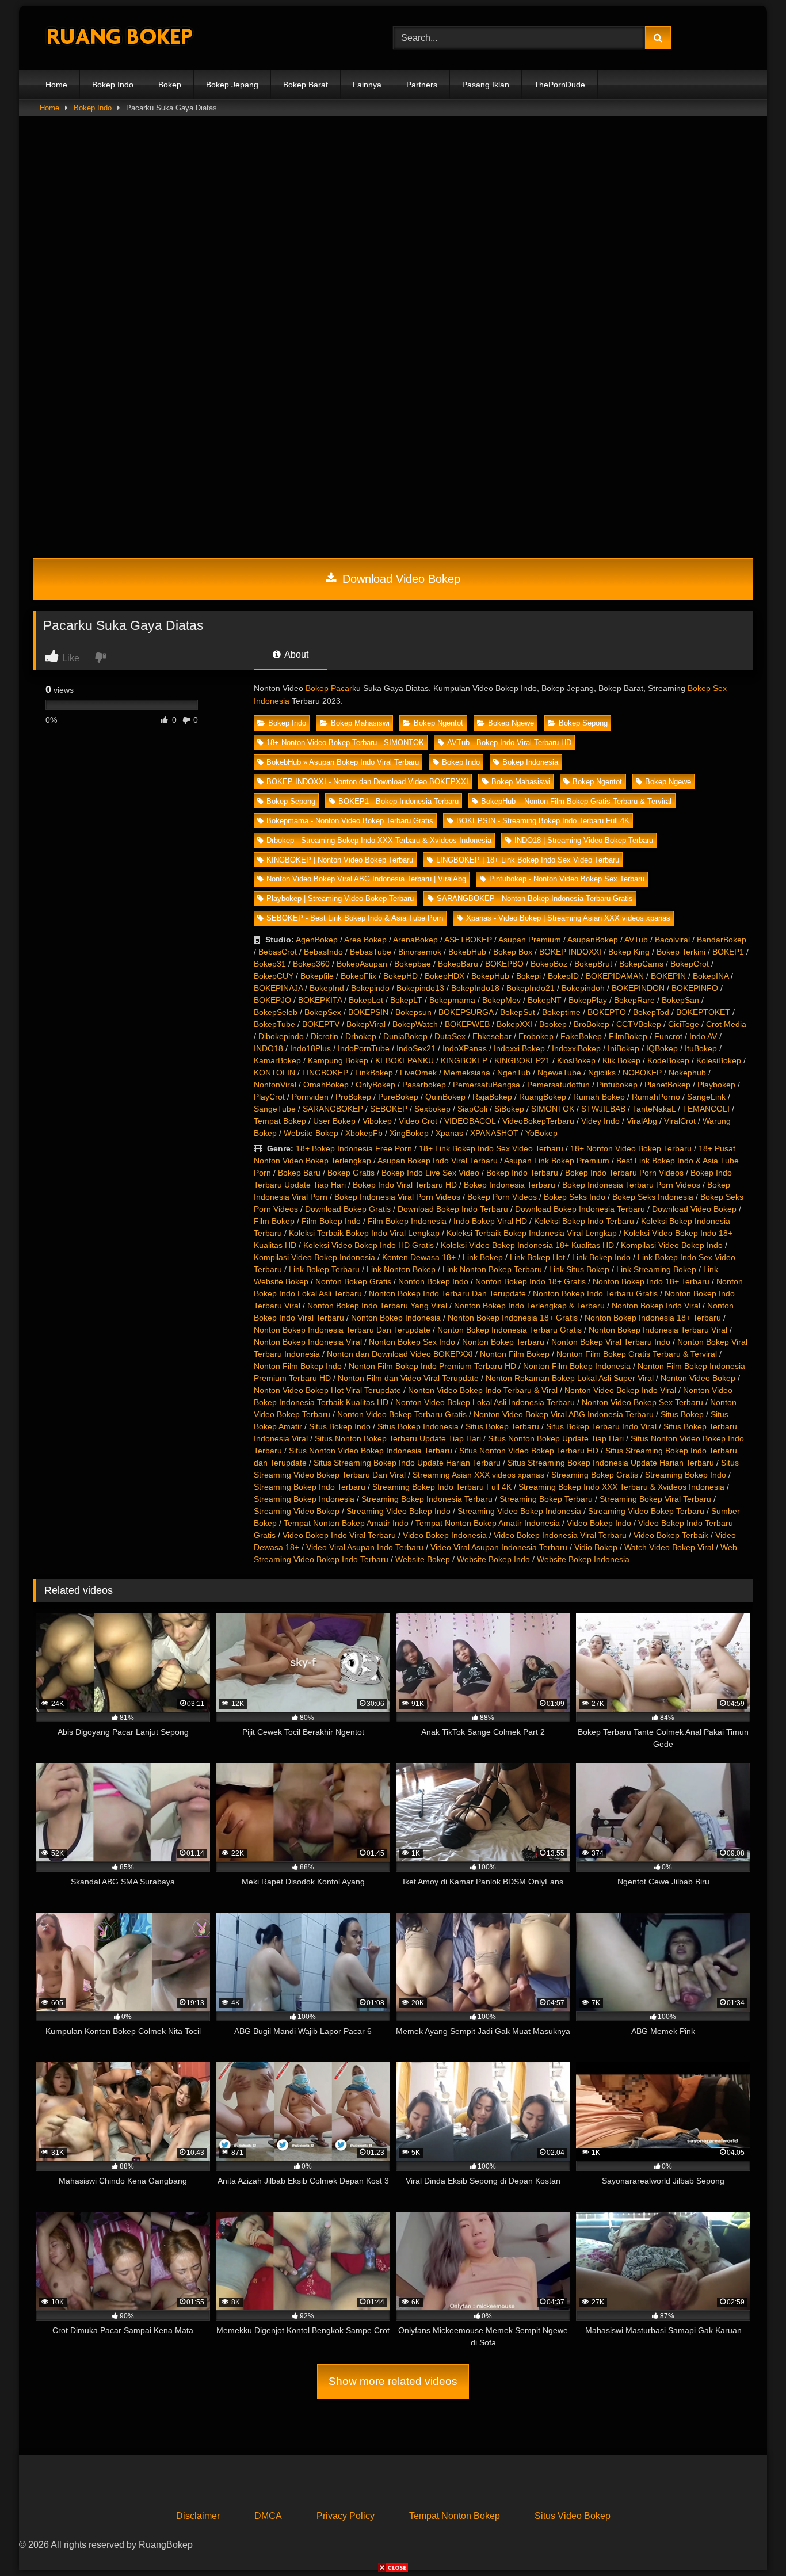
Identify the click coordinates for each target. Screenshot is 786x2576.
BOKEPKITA (320, 1000)
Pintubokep (617, 1085)
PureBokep (398, 1097)
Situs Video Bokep (573, 2516)
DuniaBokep (405, 1036)
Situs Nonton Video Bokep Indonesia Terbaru (371, 1451)
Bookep (553, 1024)
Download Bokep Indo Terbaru (453, 1209)
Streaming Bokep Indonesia (304, 1499)
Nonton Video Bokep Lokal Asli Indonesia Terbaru (485, 1402)
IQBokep (662, 1048)
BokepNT (545, 1000)
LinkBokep (374, 1073)
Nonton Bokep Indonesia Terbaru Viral (658, 1330)
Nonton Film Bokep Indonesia (577, 1366)
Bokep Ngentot (438, 723)
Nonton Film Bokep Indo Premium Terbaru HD (432, 1366)
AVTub (636, 940)
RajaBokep (492, 1097)
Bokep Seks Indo (575, 1197)
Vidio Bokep (596, 1547)
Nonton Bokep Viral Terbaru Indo (611, 1342)
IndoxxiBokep (576, 1048)
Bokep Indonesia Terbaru (510, 1185)
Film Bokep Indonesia (407, 1221)
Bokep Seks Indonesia (653, 1197)
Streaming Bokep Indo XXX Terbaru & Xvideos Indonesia (621, 1487)
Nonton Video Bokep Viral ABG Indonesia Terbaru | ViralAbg (366, 879)
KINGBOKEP (464, 1060)
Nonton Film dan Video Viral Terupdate (408, 1378)
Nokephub (687, 1073)
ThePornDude (560, 85)
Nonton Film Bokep (515, 1354)
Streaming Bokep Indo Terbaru (310, 1487)
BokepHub (490, 976)
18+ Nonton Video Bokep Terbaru (631, 1148)
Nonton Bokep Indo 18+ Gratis (531, 1281)
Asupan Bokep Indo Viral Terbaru (438, 1161)
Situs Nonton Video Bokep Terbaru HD (529, 1451)
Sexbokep (432, 1109)
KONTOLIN (274, 1073)
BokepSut (518, 1012)
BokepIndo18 (475, 988)
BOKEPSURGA (466, 1012)
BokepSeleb (276, 1012)
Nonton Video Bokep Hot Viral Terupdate (327, 1390)
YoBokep (541, 1133)
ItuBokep (701, 1048)
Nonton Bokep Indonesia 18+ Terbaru (653, 1318)
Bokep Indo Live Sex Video (430, 1173)
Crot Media (726, 1024)
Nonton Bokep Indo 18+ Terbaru (651, 1281)
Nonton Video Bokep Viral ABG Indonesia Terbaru (564, 1414)
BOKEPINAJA (278, 988)
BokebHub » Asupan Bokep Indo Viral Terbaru (343, 762)
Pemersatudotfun (558, 1085)
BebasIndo (323, 952)
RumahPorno (656, 1097)
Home (56, 85)
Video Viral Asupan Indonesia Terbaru (499, 1547)
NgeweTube (559, 1073)
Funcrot (668, 1036)
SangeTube (275, 1109)
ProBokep (353, 1097)
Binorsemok (420, 952)
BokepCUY (274, 976)
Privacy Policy (346, 2516)
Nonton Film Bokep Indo (298, 1366)
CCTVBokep (639, 1024)
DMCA (268, 2516)
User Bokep (334, 1121)
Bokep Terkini (681, 952)
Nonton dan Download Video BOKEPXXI (400, 1354)
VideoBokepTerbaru (538, 1121)
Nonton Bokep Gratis (353, 1281)
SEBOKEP (389, 1109)
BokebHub (467, 952)
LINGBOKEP (325, 1073)
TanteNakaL (654, 1109)
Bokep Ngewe (511, 723)
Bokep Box (513, 952)
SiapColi (472, 1109)
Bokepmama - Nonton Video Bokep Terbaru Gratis (350, 821)
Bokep (170, 85)
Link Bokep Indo (601, 1257)
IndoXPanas (465, 1048)
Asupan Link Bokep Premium (557, 1161)
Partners (422, 85)
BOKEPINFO (695, 988)
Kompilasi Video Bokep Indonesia (314, 1257)
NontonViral (275, 1085)
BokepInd (327, 988)
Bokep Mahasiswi (360, 723)
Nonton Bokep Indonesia (396, 1318)
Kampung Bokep (338, 1060)
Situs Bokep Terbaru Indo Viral (601, 1426)
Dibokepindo (281, 1036)
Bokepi (529, 976)
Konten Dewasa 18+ (419, 1257)
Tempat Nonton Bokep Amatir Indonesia (488, 1523)
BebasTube (371, 952)
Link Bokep (483, 1257)
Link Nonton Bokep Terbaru (492, 1269)
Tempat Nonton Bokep (455, 2516)
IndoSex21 (416, 1048)
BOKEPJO (272, 1000)
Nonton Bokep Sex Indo (412, 1342)
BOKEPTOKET (703, 1012)
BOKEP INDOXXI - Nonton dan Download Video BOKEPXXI (367, 782)
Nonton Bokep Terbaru (503, 1342)
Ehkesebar (492, 1036)
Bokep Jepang (232, 85)
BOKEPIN (668, 976)
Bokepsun (413, 1012)
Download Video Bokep (400, 579)
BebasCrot (278, 952)
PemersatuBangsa (487, 1085)
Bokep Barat (306, 85)
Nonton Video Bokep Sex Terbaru (642, 1402)
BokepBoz (549, 964)
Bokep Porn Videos (502, 1197)
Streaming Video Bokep (297, 1511)
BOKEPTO (607, 1012)
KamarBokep (277, 1060)
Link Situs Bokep (579, 1269)
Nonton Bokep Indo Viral (656, 1306)
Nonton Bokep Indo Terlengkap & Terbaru (529, 1306)
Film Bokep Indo (331, 1221)
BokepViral (366, 1024)
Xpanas (449, 1133)
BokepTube (274, 1024)
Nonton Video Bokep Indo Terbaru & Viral (483, 1390)
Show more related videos (393, 2381)
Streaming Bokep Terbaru (546, 1499)
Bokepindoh (583, 988)
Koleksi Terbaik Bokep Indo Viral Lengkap (364, 1233)
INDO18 (268, 1048)
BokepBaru (458, 964)
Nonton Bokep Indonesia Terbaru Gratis (510, 1330)
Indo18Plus (310, 1048)
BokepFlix (358, 976)
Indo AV (703, 1036)
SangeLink (706, 1097)
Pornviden (310, 1097)
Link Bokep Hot (537, 1257)
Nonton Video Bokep (698, 1378)
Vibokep (377, 1121)
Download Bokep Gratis (348, 1209)
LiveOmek (418, 1073)
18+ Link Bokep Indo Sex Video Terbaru (491, 1148)
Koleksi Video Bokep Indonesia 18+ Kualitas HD (527, 1245)
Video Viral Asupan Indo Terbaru (365, 1547)
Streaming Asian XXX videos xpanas (478, 1475)
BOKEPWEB (467, 1024)
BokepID (563, 976)
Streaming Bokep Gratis (595, 1475)
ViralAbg (642, 1121)
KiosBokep (576, 1060)
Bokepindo (370, 988)
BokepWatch (415, 1024)
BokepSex (323, 1012)
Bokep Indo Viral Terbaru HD (405, 1185)
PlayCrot (269, 1097)
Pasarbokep (424, 1085)
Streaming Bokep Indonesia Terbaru (427, 1499)
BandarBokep (722, 940)
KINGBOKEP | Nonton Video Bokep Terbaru (340, 860)
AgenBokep (317, 940)
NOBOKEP (642, 1073)
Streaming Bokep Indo (686, 1475)
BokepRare (634, 1000)
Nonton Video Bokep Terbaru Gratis (402, 1414)
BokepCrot (690, 964)
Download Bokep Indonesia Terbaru (580, 1209)
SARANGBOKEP (333, 1109)
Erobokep (536, 1036)
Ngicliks (602, 1073)
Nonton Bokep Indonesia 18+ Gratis (513, 1318)
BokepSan (680, 1000)
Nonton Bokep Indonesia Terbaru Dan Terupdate (342, 1330)
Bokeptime (561, 1012)
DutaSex (450, 1036)
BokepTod (651, 1012)
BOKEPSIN (368, 1012)
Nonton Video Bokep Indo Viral (620, 1390)
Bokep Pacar (329, 688)
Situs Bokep (682, 1414)
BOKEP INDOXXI (570, 952)
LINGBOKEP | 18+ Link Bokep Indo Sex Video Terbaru (528, 860)
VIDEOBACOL (470, 1121)
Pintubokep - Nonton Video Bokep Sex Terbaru (567, 879)
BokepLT (406, 1000)
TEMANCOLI (706, 1109)
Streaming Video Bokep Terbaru (646, 1511)
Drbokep (361, 1036)
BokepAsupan (362, 964)
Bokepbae (413, 964)
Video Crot (418, 1121)
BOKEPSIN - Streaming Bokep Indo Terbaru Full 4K (543, 821)
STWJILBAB (603, 1109)
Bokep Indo (113, 85)
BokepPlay (588, 1000)
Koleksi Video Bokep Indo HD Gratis (369, 1245)
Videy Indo (600, 1121)
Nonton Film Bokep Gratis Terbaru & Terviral (637, 1354)
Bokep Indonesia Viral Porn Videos (397, 1197)
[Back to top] (750, 2542)
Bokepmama (452, 1000)
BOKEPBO (504, 964)
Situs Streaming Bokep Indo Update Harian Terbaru (407, 1463)
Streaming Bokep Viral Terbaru (655, 1499)
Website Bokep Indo (493, 1559)
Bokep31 (270, 964)
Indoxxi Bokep (519, 1048)
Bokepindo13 (420, 988)
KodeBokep (668, 1060)
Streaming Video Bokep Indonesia (519, 1511)
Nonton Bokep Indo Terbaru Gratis (595, 1293)
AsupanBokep (593, 940)
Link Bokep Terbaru (324, 1269)
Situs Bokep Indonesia (418, 1426)
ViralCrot (680, 1121)
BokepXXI (514, 1024)
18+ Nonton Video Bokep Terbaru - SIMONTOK (345, 743)
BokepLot (366, 1000)
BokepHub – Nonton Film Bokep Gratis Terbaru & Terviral (576, 801)
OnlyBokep (375, 1085)
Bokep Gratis (351, 1173)
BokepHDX (444, 976)
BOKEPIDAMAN (615, 976)
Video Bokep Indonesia (445, 1535)
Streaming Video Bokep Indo (398, 1511)
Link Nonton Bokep (401, 1269)
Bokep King (629, 952)
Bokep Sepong (583, 723)
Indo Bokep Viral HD (490, 1221)
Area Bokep (365, 940)
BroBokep (592, 1024)
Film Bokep (274, 1221)
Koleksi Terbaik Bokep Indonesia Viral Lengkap (532, 1233)
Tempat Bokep (280, 1121)
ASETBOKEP (468, 940)
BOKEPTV (321, 1024)
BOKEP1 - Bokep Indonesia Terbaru (398, 801)
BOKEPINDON (638, 988)
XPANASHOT (494, 1133)
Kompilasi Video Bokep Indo (672, 1245)
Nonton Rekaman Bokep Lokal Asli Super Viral (570, 1378)
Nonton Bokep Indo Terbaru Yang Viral (377, 1306)
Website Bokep (311, 1133)
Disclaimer (198, 2516)
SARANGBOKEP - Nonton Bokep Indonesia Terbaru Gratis (535, 898)
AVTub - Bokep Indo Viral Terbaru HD (509, 743)
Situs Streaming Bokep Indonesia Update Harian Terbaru (611, 1463)
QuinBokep (445, 1097)
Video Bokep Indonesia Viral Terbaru (560, 1535)
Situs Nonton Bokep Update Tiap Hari (556, 1438)
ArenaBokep (415, 940)
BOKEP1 (728, 952)
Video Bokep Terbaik (671, 1535)
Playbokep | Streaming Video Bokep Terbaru (340, 898)
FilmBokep (628, 1036)
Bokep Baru (299, 1173)
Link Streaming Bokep (656, 1269)
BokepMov (501, 1000)
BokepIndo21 (531, 988)
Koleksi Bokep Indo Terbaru (584, 1221)
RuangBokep (543, 1097)
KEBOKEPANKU (405, 1060)
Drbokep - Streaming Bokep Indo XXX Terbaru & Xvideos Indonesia (379, 840)
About (295, 655)
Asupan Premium (530, 940)
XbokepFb (364, 1133)
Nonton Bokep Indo (433, 1281)
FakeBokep (581, 1036)
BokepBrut (593, 964)
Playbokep (716, 1085)
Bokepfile (317, 976)
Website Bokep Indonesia (583, 1559)
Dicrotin (325, 1036)
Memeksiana (467, 1073)
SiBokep (509, 1109)
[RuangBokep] (119, 38)
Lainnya (367, 85)
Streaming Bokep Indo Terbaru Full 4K (442, 1487)
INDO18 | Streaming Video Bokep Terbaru (584, 840)
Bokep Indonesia (530, 762)
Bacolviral (672, 940)
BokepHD (400, 976)
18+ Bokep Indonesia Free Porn (354, 1148)
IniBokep (623, 1048)
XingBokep (409, 1133)
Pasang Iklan (486, 85)
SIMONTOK (553, 1109)
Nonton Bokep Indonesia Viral (308, 1342)
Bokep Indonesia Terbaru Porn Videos (631, 1185)
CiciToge (684, 1024)
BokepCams (641, 964)
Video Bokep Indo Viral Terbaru (339, 1535)
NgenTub (514, 1073)
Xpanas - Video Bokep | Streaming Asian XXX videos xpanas (568, 918)
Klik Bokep (621, 1060)
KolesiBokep (719, 1060)
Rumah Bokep (599, 1097)
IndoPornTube (364, 1048)
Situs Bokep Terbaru (502, 1426)
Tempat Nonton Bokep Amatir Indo (346, 1523)
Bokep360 (311, 964)
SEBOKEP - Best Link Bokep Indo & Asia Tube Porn (355, 918)
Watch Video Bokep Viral (669, 1547)
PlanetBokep (667, 1085)
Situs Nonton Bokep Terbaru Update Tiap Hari (398, 1438)
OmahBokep (326, 1085)
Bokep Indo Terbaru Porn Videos (624, 1173)
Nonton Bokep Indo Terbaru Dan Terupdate (447, 1293)
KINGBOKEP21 (522, 1060)
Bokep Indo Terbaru (522, 1173)
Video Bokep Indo (599, 1523)
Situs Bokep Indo (340, 1426)
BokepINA (711, 976)
